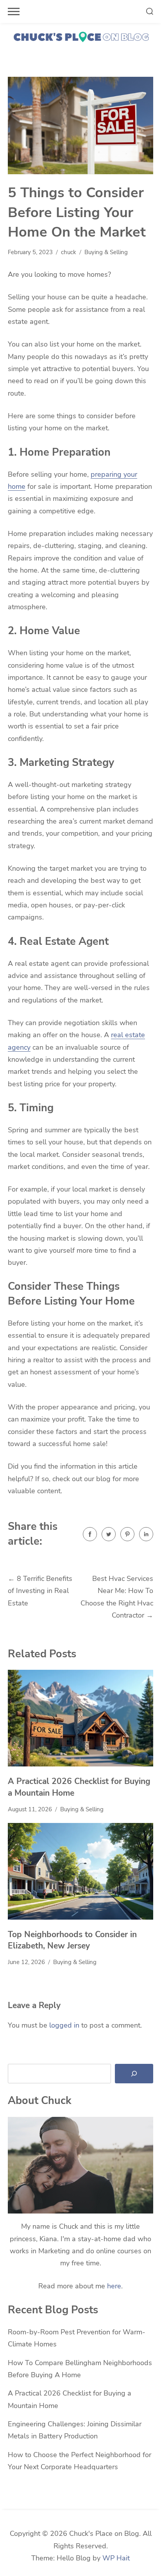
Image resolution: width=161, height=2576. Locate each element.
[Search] (134, 2074)
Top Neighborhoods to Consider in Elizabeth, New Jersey (72, 1940)
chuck (69, 252)
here (114, 2286)
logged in (64, 2025)
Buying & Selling (106, 252)
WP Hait (116, 2558)
